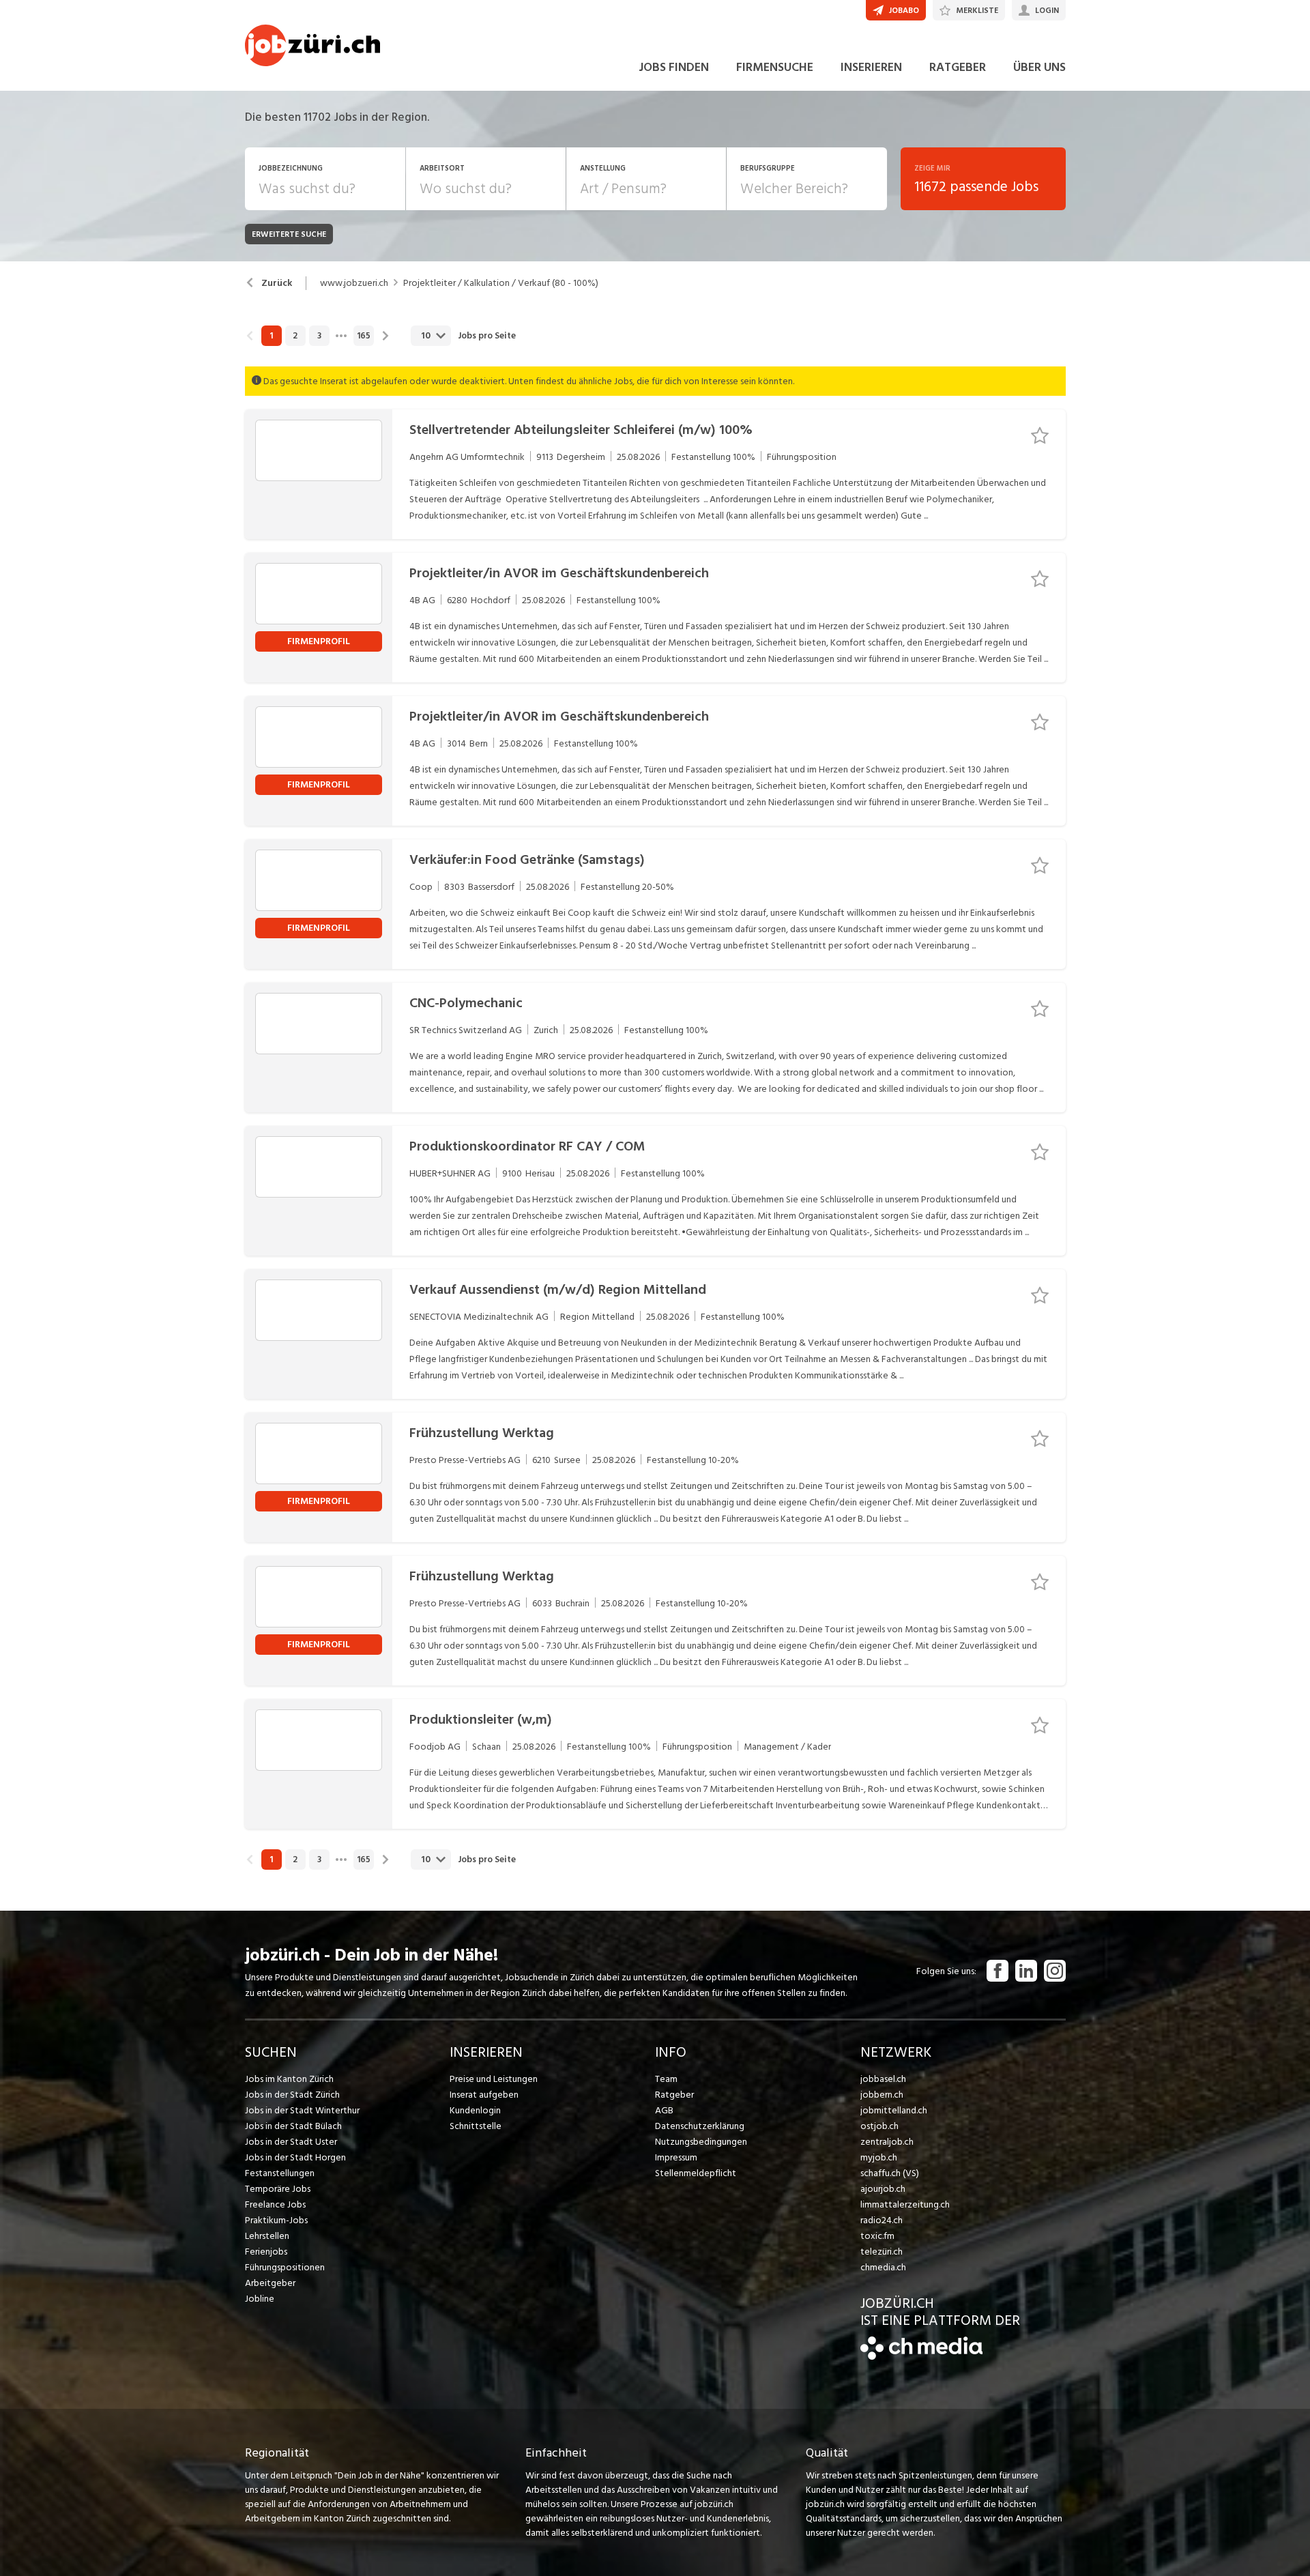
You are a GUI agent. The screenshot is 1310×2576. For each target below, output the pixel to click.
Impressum (676, 2157)
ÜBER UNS (1039, 67)
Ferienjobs (266, 2252)
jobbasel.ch (883, 2079)
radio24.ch (882, 2220)
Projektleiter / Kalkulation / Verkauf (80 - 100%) (501, 283)
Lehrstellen (267, 2236)
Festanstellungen (280, 2173)
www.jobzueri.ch (354, 283)
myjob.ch (879, 2157)
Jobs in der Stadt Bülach (293, 2126)
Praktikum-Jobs (276, 2220)
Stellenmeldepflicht (696, 2173)
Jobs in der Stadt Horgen (295, 2157)
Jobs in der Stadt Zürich (292, 2095)
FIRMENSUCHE (775, 67)
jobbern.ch (882, 2095)
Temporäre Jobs (278, 2189)
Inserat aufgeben (484, 2095)
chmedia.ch (883, 2267)
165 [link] (364, 336)
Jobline (260, 2299)
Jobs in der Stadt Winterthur (302, 2110)
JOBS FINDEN (674, 67)
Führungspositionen (285, 2267)
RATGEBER (958, 67)
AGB (664, 2110)
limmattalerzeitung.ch (905, 2204)
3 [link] (319, 336)
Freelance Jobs (275, 2204)
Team (666, 2079)
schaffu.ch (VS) (890, 2173)
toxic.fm (877, 2236)
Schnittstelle (476, 2126)
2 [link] (295, 336)
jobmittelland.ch (894, 2110)
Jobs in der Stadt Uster (291, 2142)
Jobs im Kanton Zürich (289, 2079)
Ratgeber (674, 2095)
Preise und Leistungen (494, 2079)
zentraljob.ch (887, 2142)
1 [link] (271, 336)
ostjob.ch (879, 2126)
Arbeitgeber (270, 2283)
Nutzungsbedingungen (701, 2142)
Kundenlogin (475, 2110)
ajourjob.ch (883, 2189)
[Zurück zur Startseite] (921, 2357)
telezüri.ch (882, 2252)
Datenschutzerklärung (700, 2126)
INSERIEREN (871, 67)
